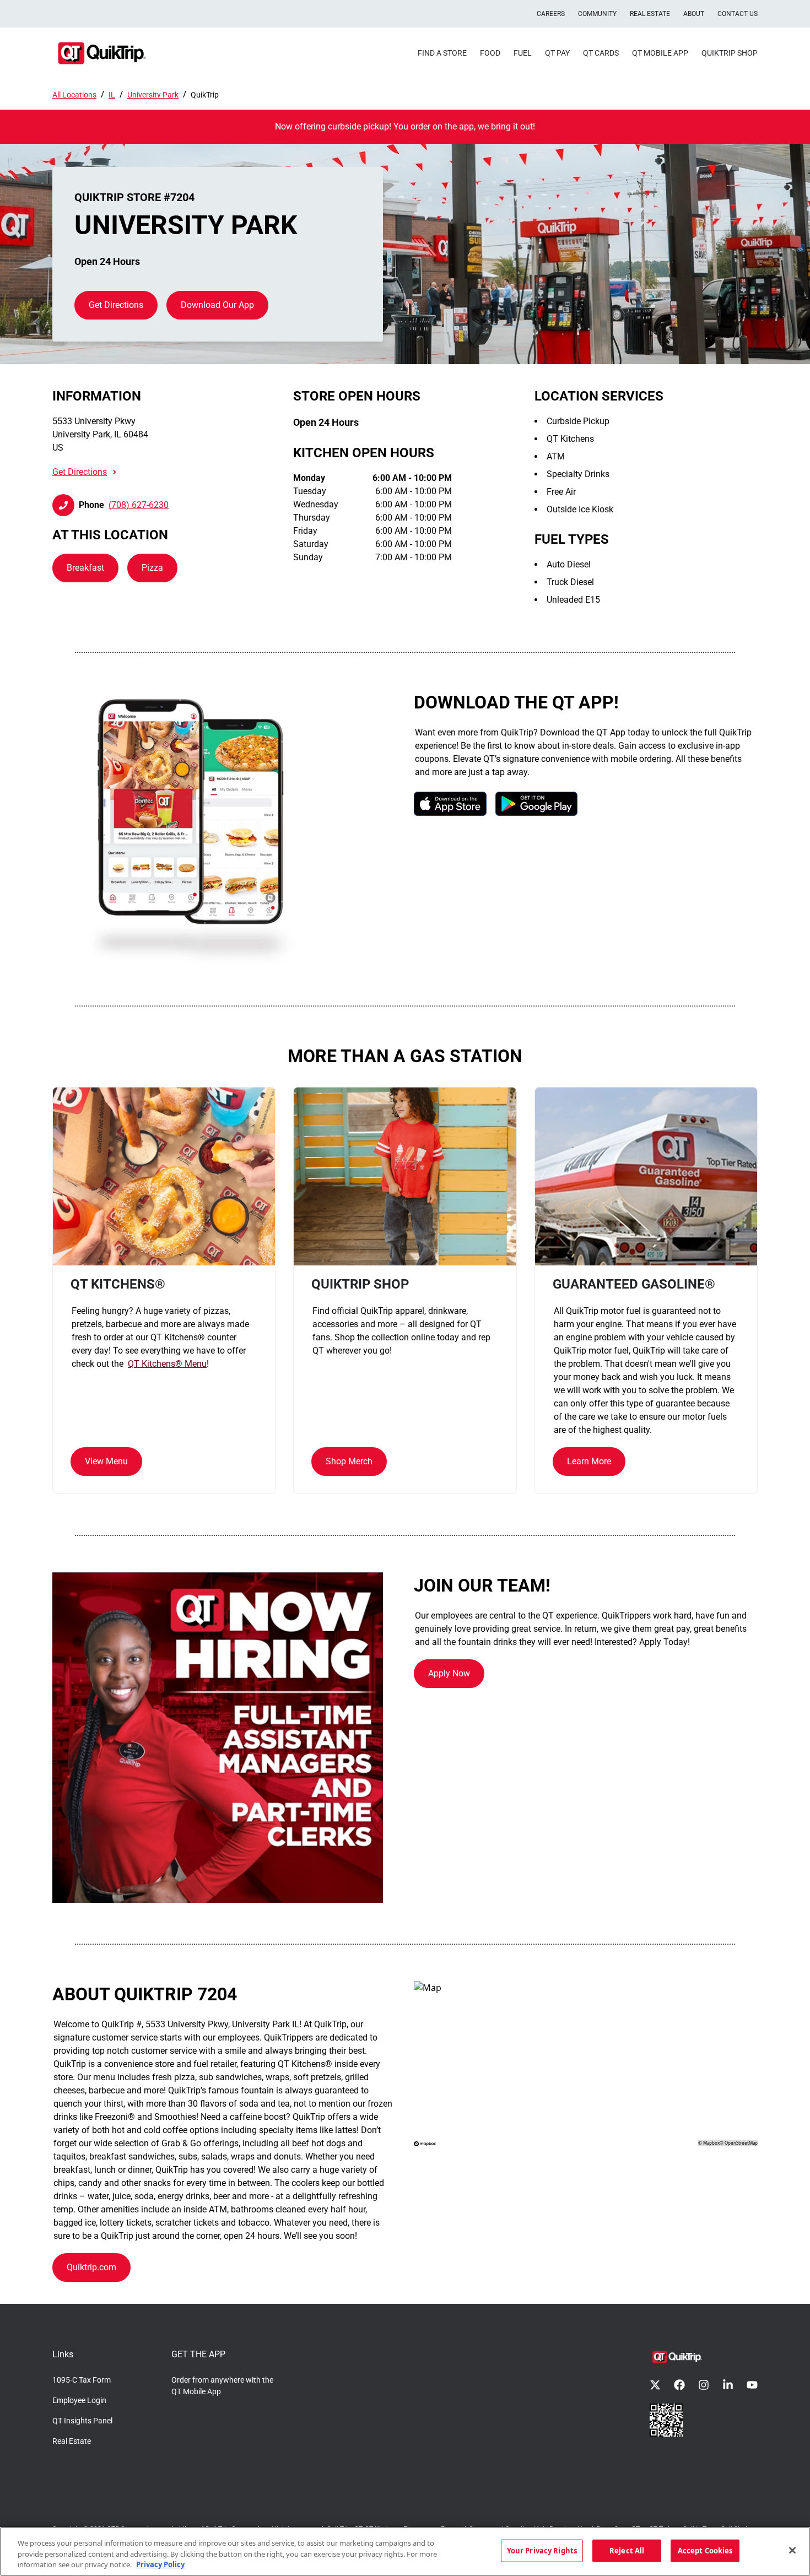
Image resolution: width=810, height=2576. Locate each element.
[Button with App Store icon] (450, 803)
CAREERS (551, 14)
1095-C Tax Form (82, 2380)
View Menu (106, 1461)
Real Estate (72, 2441)
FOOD (490, 53)
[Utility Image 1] (666, 2420)
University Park (153, 95)
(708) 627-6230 (139, 505)
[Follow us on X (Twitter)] (655, 2385)
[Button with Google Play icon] (536, 803)
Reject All (627, 2550)
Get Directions (116, 305)
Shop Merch (349, 1461)
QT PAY (557, 53)
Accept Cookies (705, 2550)
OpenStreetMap (741, 2143)
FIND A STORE (442, 53)
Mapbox (711, 2143)
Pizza (152, 568)
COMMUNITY (597, 14)
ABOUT (694, 14)
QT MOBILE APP (660, 53)
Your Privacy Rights (542, 2550)
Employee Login (79, 2400)
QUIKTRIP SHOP (730, 53)
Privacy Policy (160, 2564)
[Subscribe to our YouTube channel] (752, 2385)
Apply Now (449, 1673)
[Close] (792, 2550)
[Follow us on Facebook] (679, 2385)
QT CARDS (601, 53)
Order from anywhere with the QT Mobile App (222, 2386)
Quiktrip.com (91, 2267)
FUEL (523, 53)
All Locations (74, 95)
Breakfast (85, 568)
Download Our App (217, 305)
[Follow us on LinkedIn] (728, 2385)
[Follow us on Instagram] (704, 2385)
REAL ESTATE (650, 14)
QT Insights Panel (82, 2421)
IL (112, 95)
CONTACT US (738, 14)
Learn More (589, 1461)
